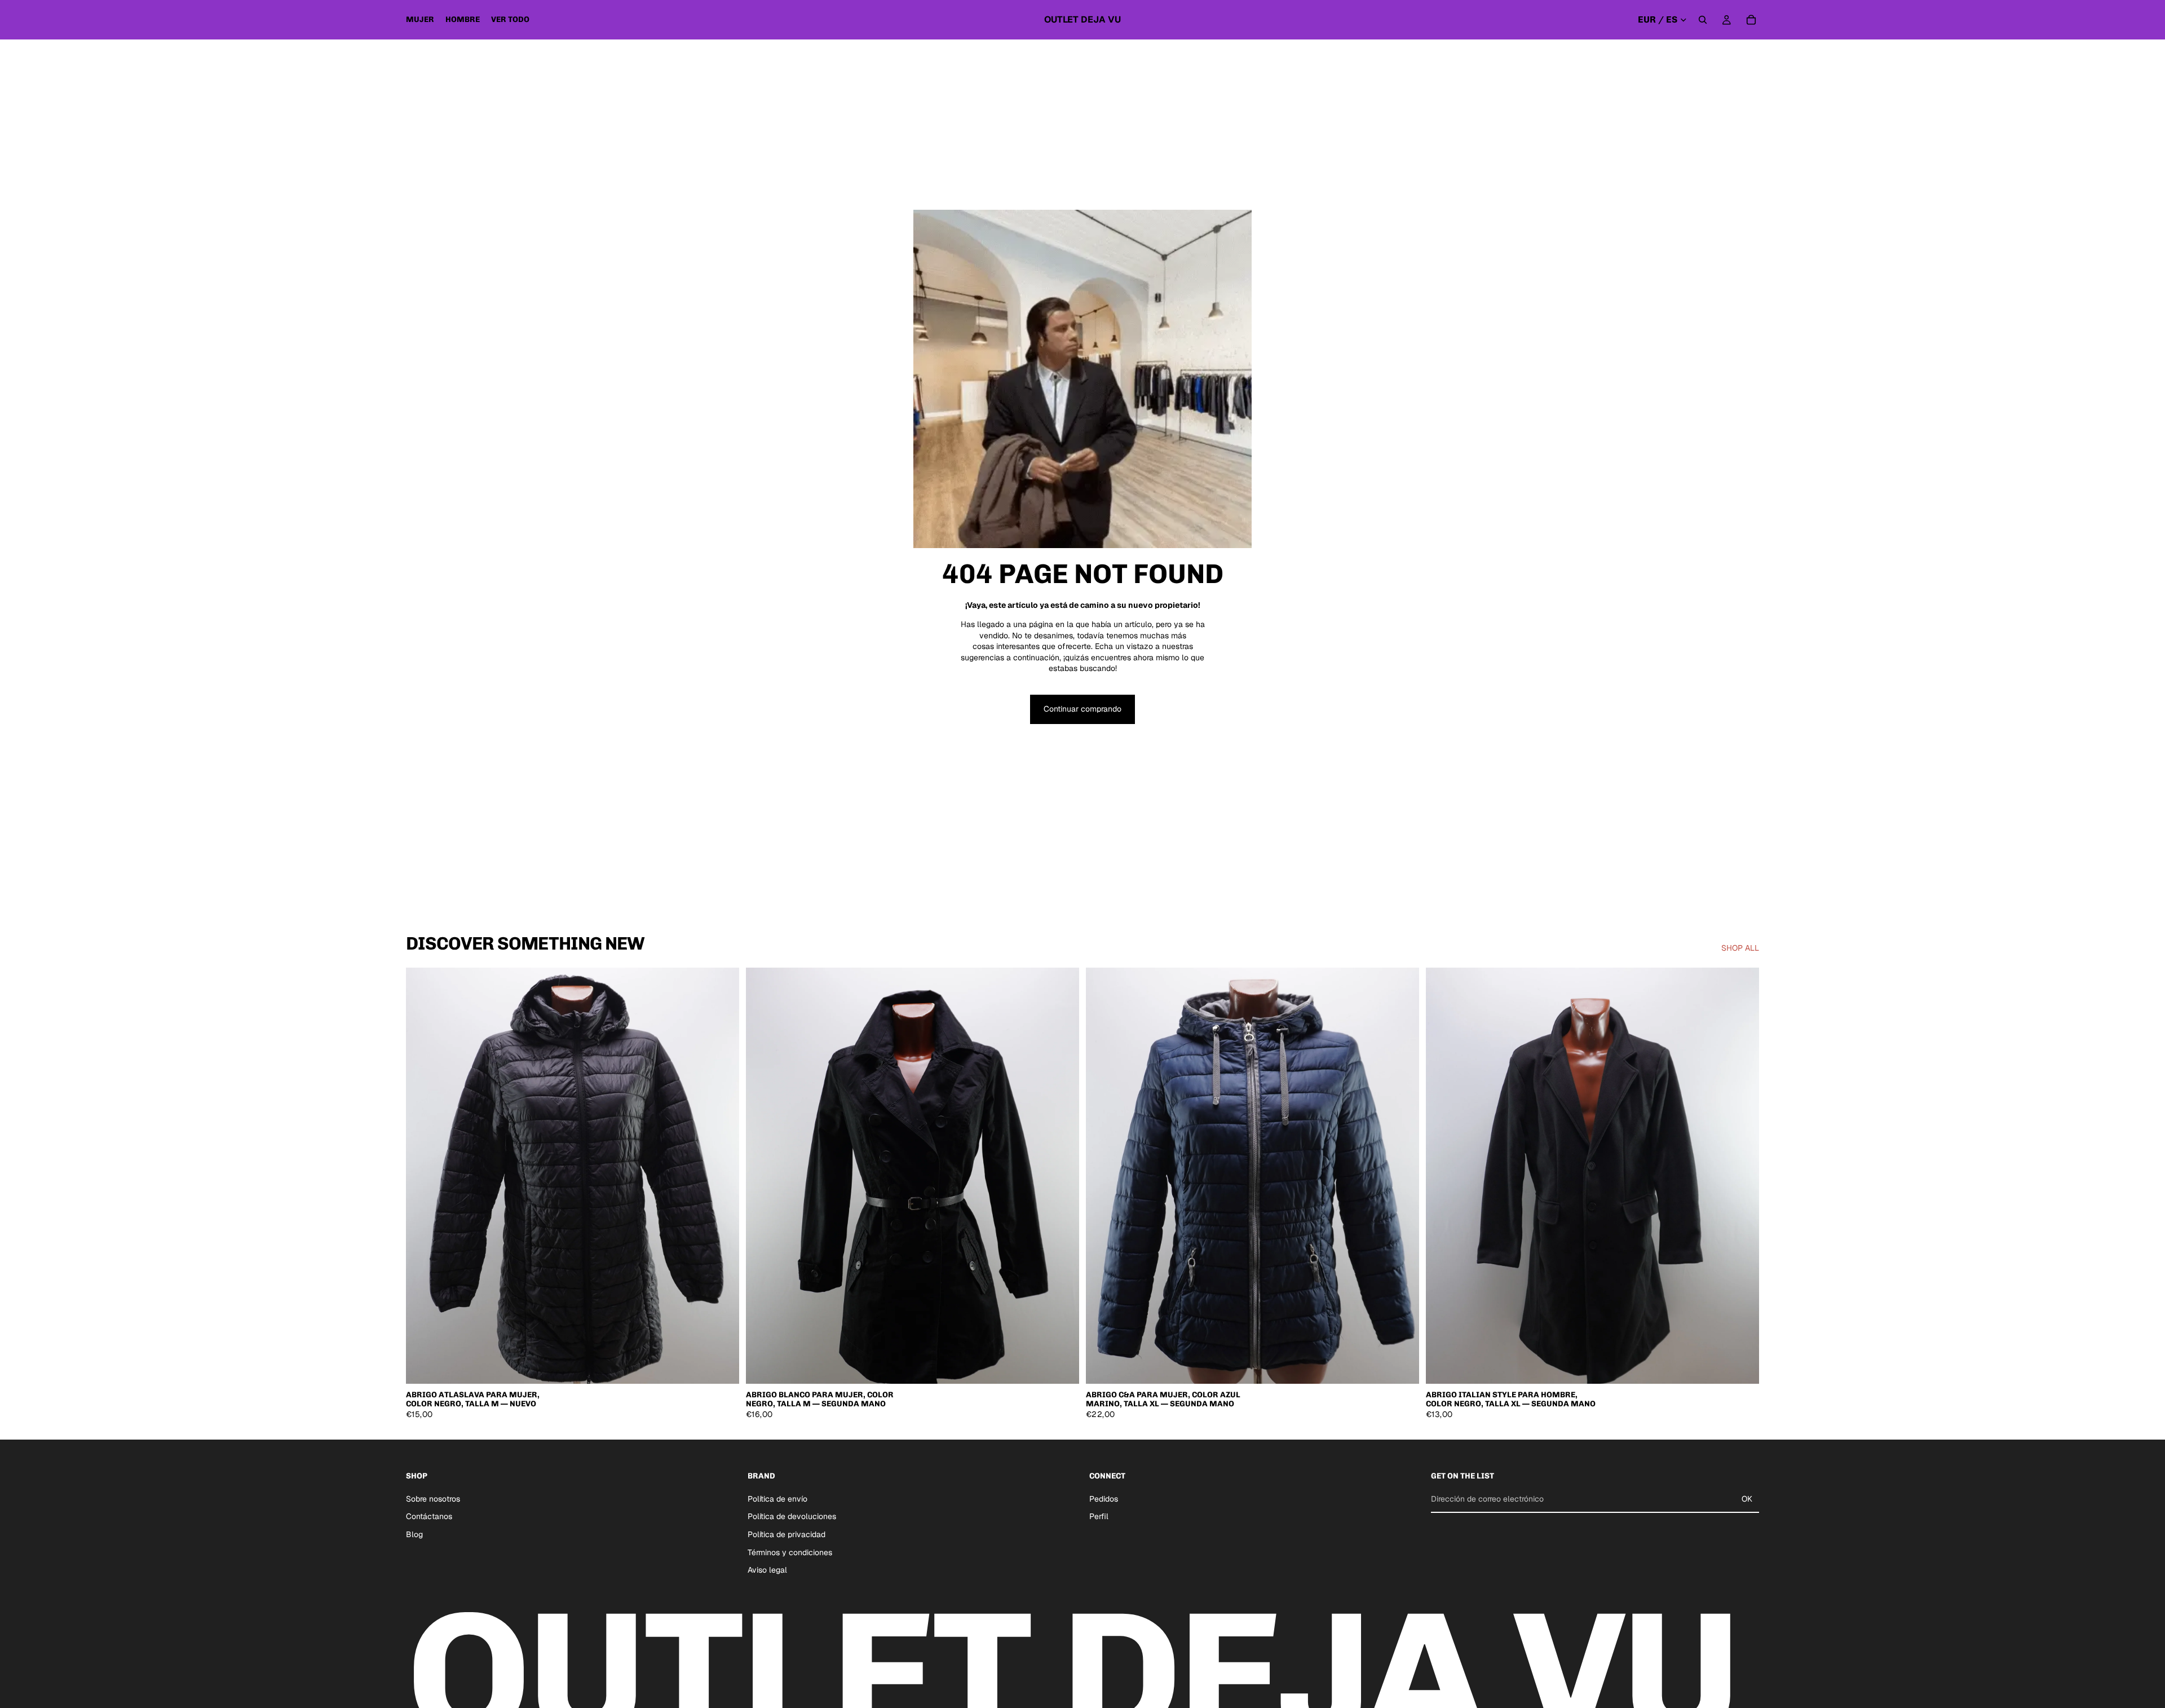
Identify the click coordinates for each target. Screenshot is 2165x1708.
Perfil (1099, 1516)
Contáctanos (429, 1516)
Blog (414, 1534)
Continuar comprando (1082, 709)
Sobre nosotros (433, 1498)
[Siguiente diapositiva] (722, 1176)
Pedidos (1104, 1498)
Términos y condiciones (790, 1552)
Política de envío (777, 1498)
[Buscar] (1703, 20)
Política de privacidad (787, 1534)
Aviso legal (767, 1570)
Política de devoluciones (792, 1516)
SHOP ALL (1740, 948)
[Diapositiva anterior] (423, 1176)
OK (1747, 1499)
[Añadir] (722, 1367)
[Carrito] (1751, 20)
